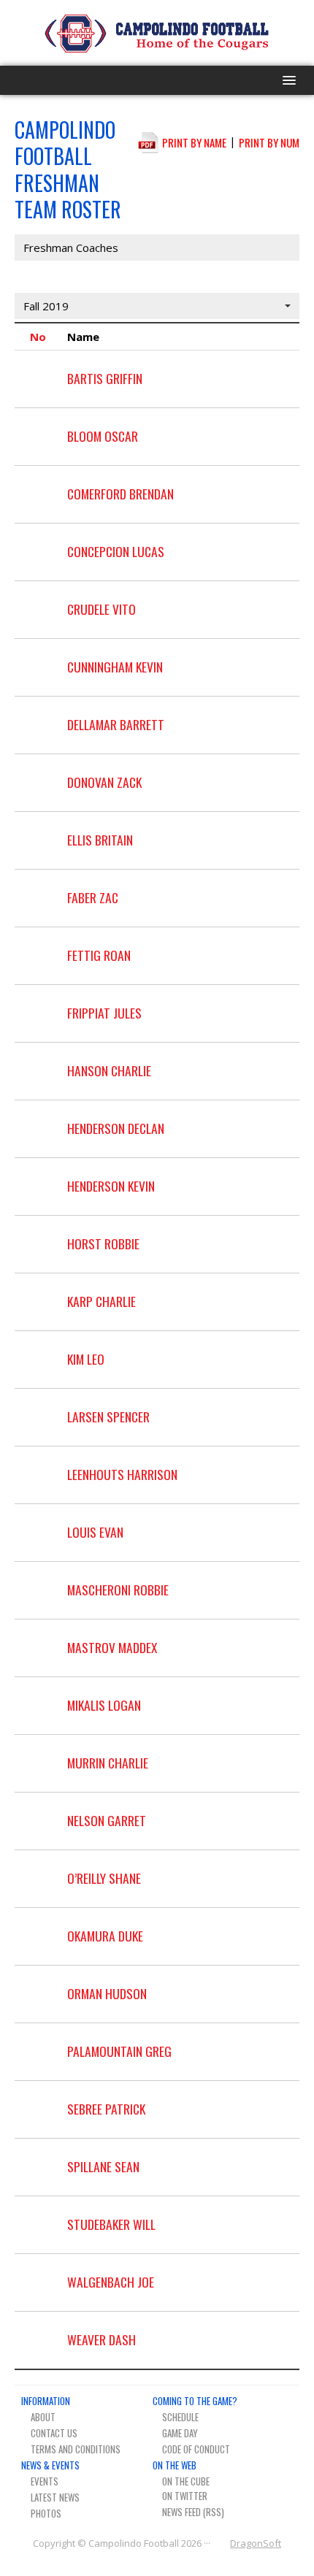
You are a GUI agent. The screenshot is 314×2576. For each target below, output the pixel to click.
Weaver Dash (102, 2339)
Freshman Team (64, 277)
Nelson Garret (107, 1820)
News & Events (50, 2465)
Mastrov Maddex (112, 1647)
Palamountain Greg (119, 2051)
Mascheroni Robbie (118, 1590)
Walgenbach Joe (111, 2282)
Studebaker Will (111, 2224)
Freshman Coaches (71, 248)
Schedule (180, 2417)
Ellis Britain (100, 840)
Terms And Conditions (76, 2449)
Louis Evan (95, 1532)
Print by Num (269, 142)
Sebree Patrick (106, 2109)
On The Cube (186, 2481)
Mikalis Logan (104, 1705)
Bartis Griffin (105, 378)
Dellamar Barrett (116, 724)
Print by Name (194, 142)
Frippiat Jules (104, 1013)
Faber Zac (93, 897)
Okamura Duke (105, 1936)
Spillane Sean (103, 2166)
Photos (46, 2513)
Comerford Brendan (120, 494)
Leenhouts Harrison (122, 1474)
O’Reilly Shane (104, 1878)
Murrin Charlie (108, 1763)
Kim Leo (86, 1359)
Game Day (180, 2433)
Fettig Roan (99, 955)
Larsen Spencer (108, 1417)
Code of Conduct (196, 2449)
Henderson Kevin (111, 1186)
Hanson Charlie (109, 1070)
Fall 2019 (46, 306)
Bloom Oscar (103, 436)
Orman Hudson (107, 1993)
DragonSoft (256, 2543)
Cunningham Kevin (115, 667)
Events (45, 2481)
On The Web (175, 2465)
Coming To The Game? (195, 2401)
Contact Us (54, 2433)
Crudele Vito (102, 609)
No (38, 337)
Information (46, 2401)
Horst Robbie (103, 1243)
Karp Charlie (102, 1301)
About (43, 2417)
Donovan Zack (104, 782)
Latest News (55, 2497)
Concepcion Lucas (116, 551)
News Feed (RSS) (193, 2512)
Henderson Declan (116, 1128)
